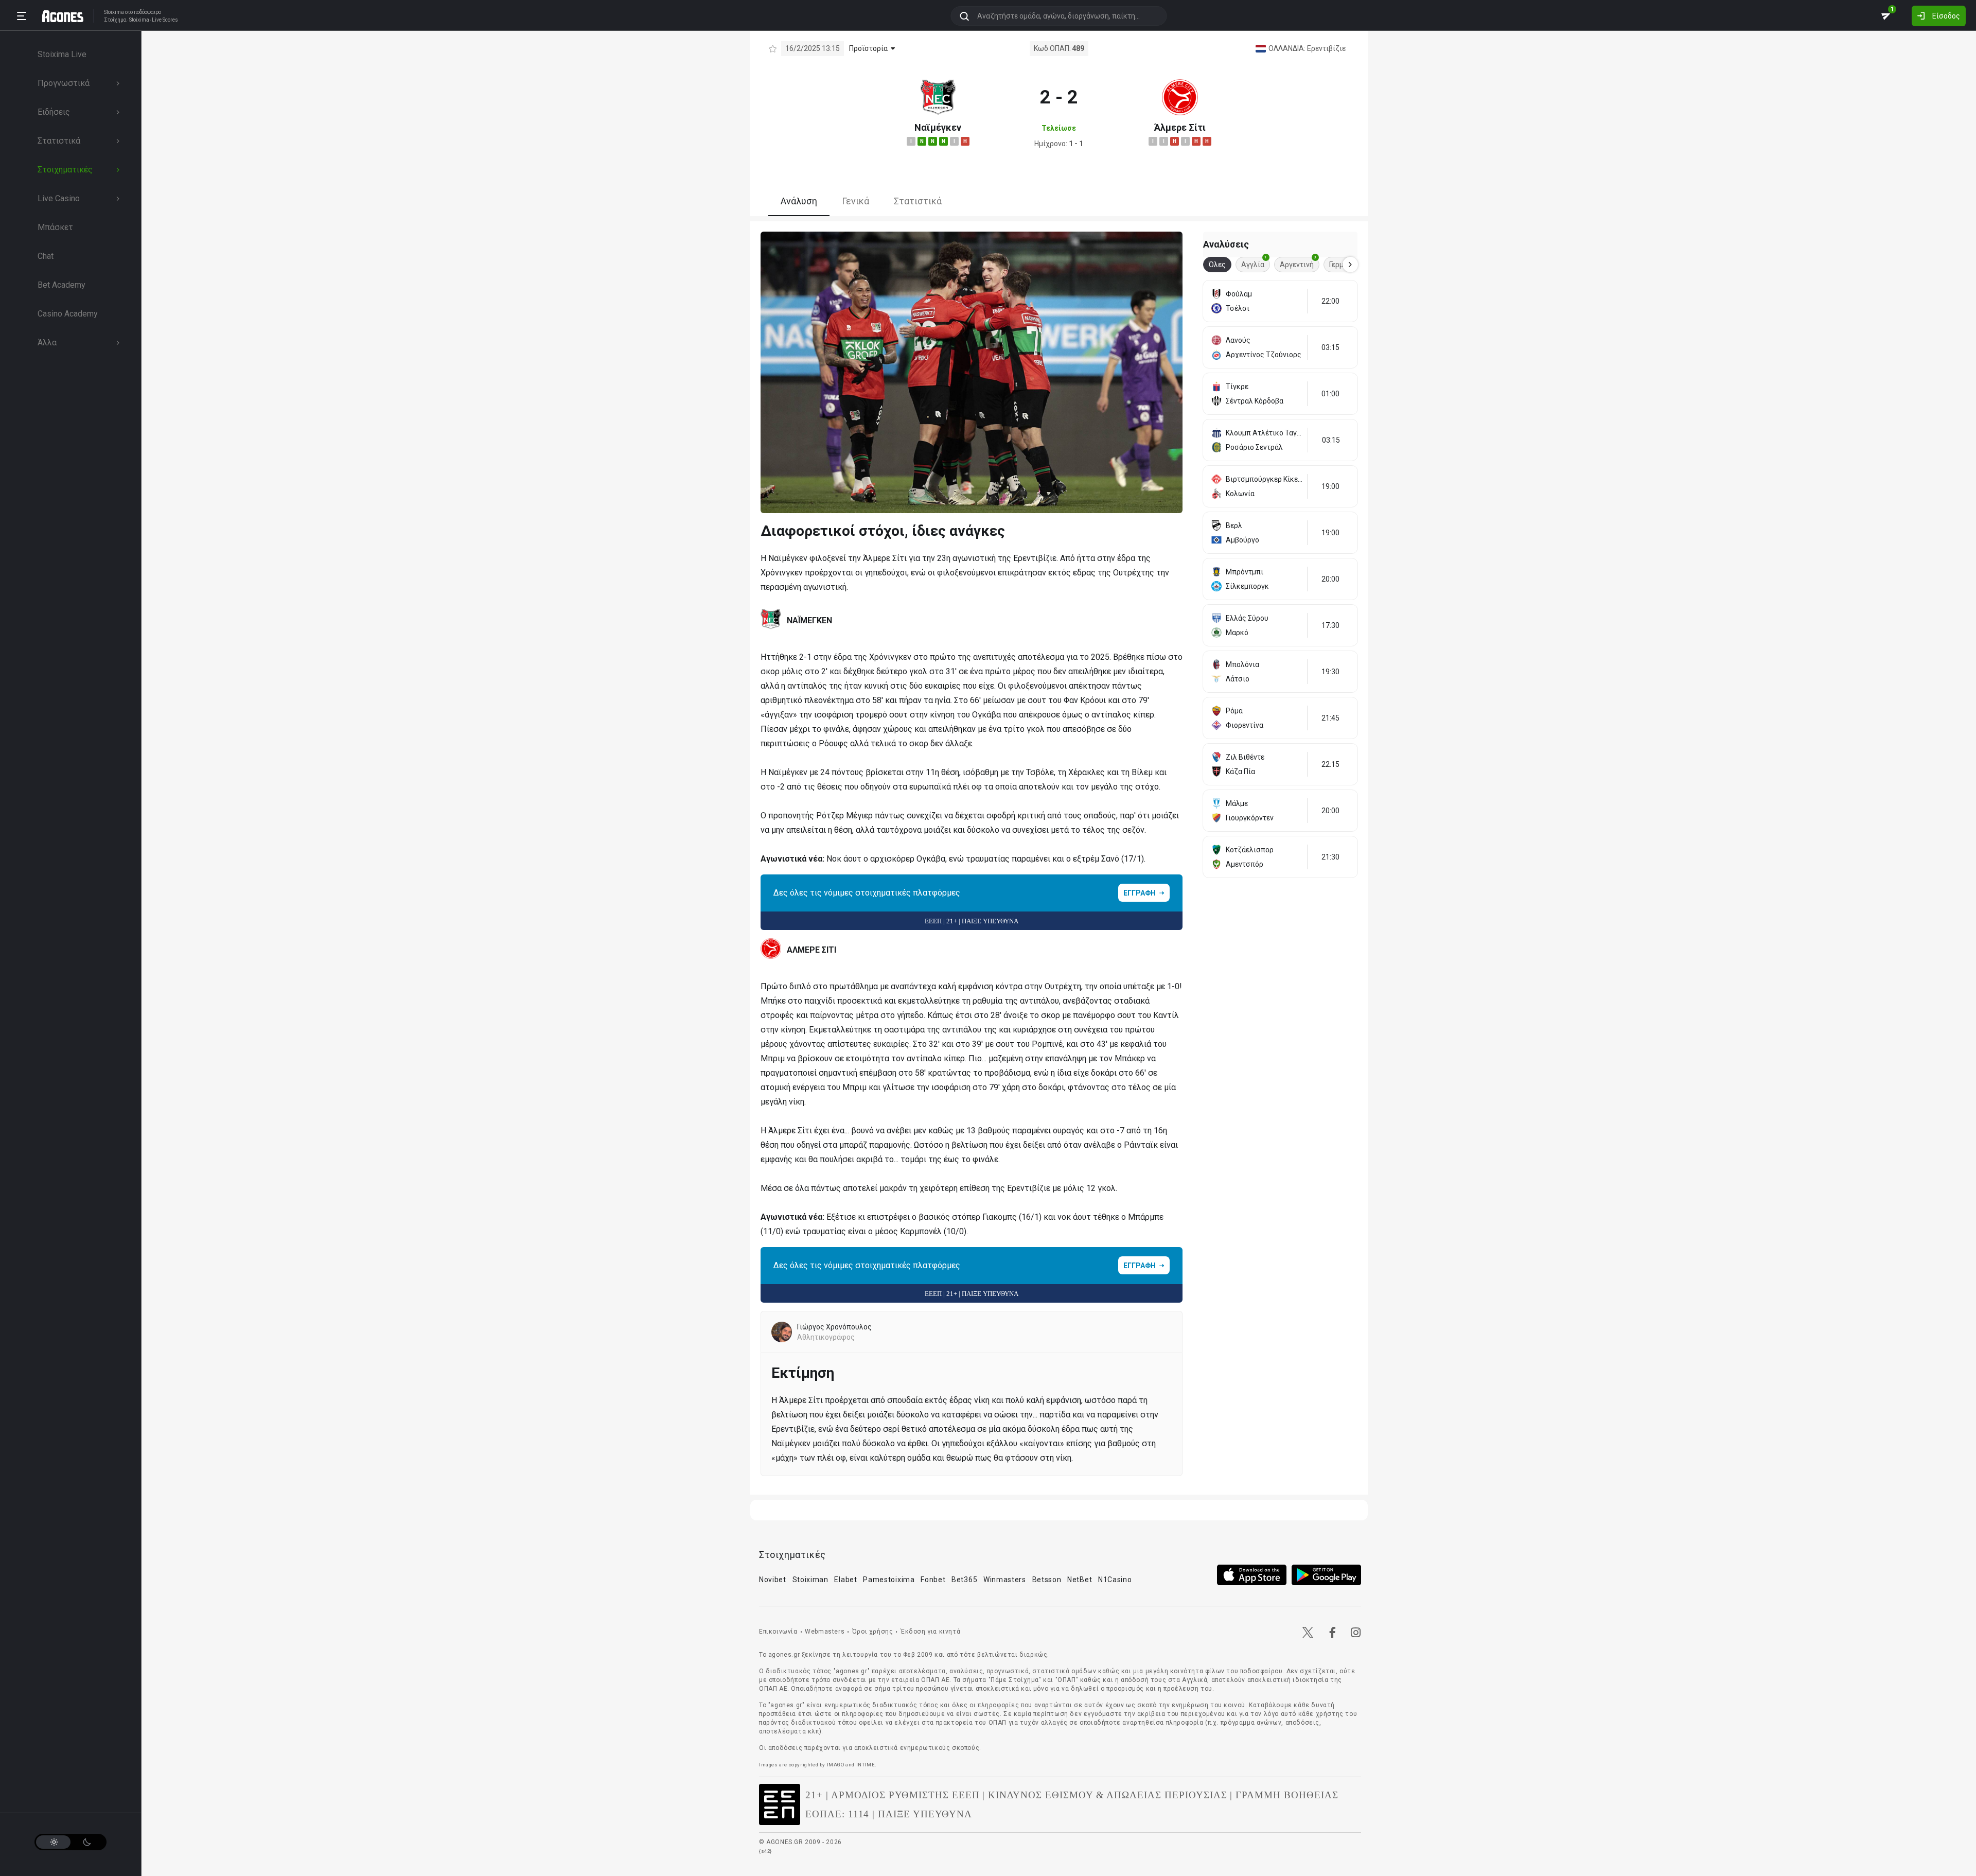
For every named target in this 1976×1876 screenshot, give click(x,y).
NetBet (1080, 1580)
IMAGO (836, 1765)
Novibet (773, 1580)
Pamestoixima (889, 1580)
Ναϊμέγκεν (938, 127)
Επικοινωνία (778, 1632)
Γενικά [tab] (855, 201)
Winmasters (1005, 1580)
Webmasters (825, 1632)
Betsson (1047, 1580)
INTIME (866, 1765)
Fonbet (933, 1580)
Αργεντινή (1298, 263)
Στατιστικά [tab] (918, 201)
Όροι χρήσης (873, 1632)
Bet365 (964, 1580)
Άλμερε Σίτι (1180, 127)
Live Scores (165, 20)
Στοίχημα (115, 20)
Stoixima (114, 12)
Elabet (845, 1580)
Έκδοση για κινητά (930, 1632)
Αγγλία (1254, 263)
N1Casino (1115, 1580)
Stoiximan (810, 1580)
